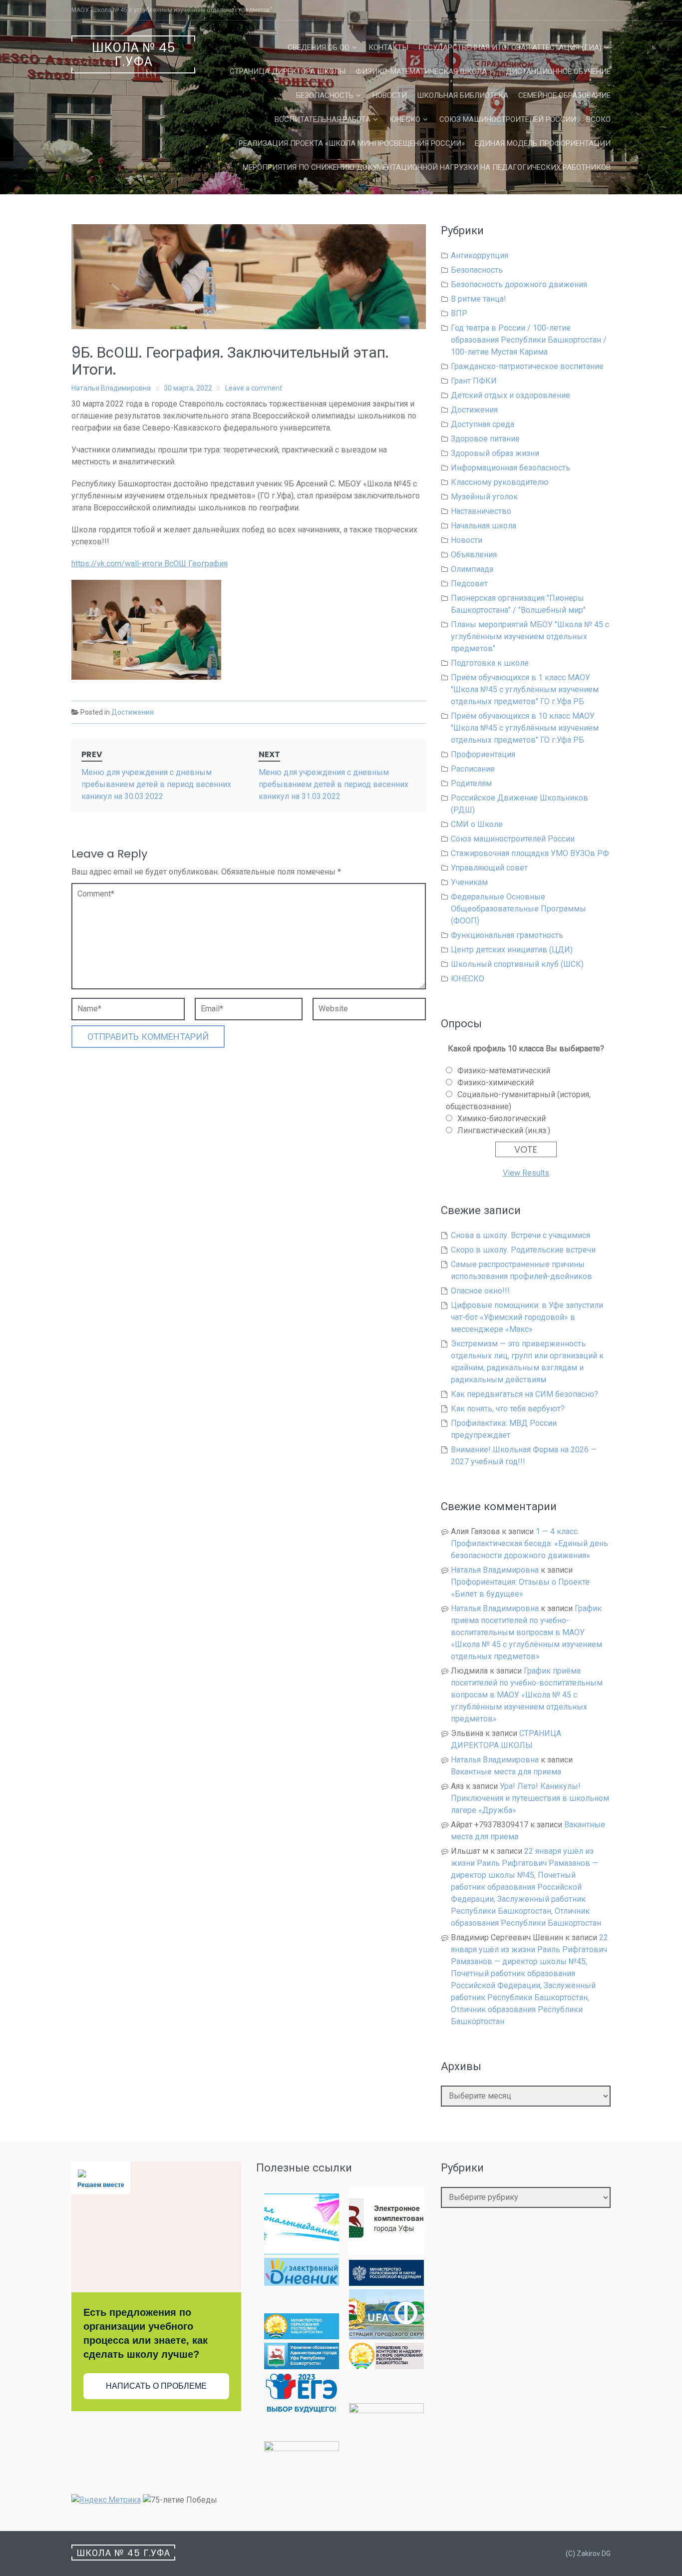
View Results (526, 1173)
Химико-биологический (502, 1118)
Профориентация (483, 754)
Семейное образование (564, 95)
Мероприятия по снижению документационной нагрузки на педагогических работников (427, 167)
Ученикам (469, 882)
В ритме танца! (479, 299)
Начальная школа (484, 526)
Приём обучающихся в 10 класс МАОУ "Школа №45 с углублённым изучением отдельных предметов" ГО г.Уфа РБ (525, 728)
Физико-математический (504, 1071)
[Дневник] (302, 2283)
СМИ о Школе (477, 824)
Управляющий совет (489, 868)
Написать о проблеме (156, 2386)
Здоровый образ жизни (495, 453)
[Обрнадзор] (386, 2366)
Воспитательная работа (323, 119)
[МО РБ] (302, 2337)
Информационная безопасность (511, 468)
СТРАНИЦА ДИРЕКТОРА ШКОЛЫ (288, 71)
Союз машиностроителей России (508, 119)
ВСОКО (598, 119)
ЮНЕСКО (405, 119)
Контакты (388, 47)
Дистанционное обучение (558, 71)
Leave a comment (254, 388)
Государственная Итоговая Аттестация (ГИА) (510, 47)
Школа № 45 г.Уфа (134, 55)
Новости (390, 95)
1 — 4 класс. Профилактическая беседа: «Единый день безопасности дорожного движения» (529, 1543)
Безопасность (325, 95)
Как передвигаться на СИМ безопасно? (524, 1394)
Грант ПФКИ (474, 381)
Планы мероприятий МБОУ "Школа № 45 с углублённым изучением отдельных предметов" (530, 637)
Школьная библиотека (463, 95)
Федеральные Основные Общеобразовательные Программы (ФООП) (518, 909)
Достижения (133, 712)
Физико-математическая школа (421, 71)
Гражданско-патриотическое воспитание (527, 366)
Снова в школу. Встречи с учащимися (520, 1235)
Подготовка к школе (490, 663)
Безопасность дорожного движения (519, 284)
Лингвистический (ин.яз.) (504, 1130)
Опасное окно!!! (480, 1291)
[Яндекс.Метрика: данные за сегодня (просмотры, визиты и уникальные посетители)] (106, 2500)
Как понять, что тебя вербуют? (508, 1409)
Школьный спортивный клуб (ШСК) (517, 964)
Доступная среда (483, 424)
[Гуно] (302, 2366)
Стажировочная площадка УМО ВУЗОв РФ (530, 853)
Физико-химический (496, 1082)
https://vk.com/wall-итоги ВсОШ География (150, 564)
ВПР (459, 313)
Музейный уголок (484, 497)
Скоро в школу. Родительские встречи (523, 1250)
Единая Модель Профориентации (543, 143)
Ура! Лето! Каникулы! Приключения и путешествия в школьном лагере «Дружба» (530, 1798)
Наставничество (481, 511)
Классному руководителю (500, 482)
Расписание (473, 769)
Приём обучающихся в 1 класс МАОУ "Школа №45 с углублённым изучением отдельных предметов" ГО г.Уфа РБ (525, 689)
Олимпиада (472, 569)
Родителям (471, 783)
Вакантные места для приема (506, 1772)
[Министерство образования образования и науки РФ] (386, 2283)
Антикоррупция (480, 255)
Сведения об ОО (319, 47)
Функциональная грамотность (507, 935)
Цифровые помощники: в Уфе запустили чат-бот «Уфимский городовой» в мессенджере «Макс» (527, 1317)
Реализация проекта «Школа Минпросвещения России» (352, 143)
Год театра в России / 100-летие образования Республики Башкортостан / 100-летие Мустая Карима (529, 340)
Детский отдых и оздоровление (511, 395)
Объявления (474, 555)
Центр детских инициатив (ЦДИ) (512, 950)
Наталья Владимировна (111, 388)
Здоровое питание (485, 439)
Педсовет (469, 584)
